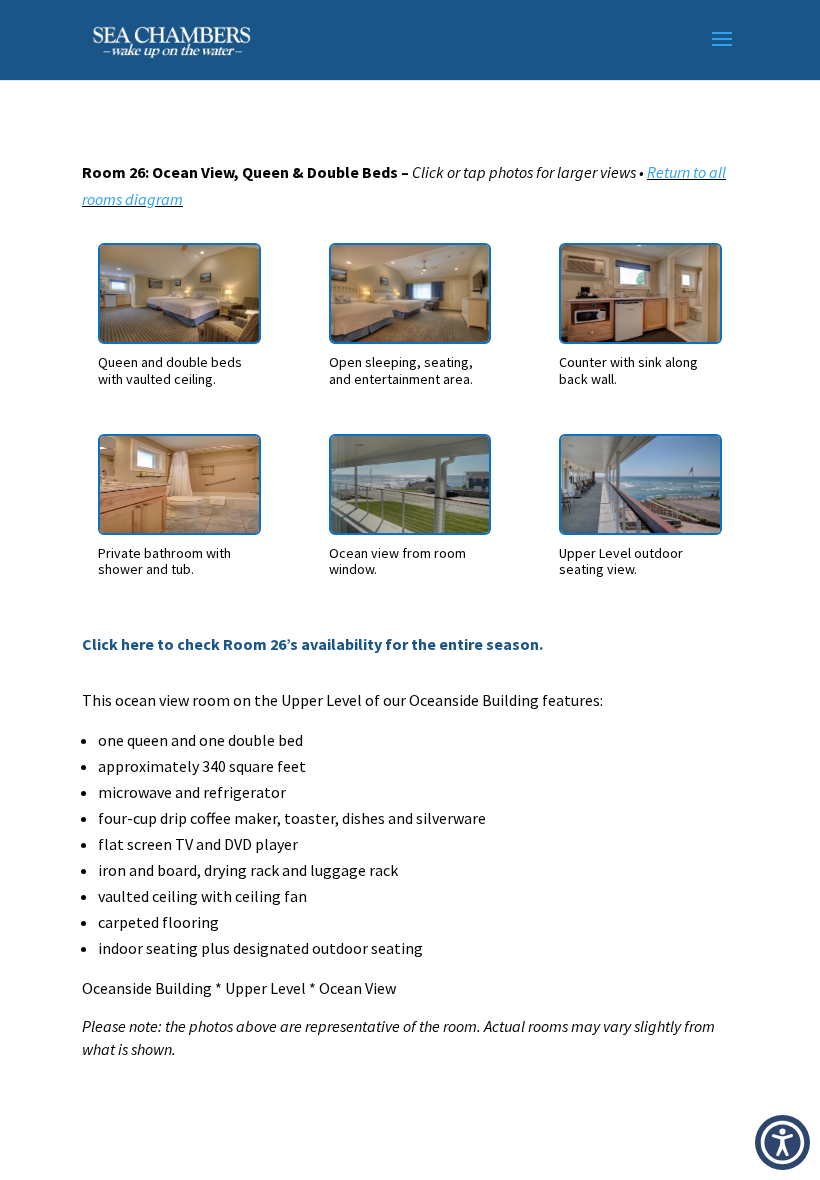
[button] (782, 1142)
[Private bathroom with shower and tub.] (179, 527)
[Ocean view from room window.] (410, 527)
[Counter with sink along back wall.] (640, 336)
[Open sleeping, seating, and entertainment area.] (410, 336)
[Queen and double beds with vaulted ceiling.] (179, 336)
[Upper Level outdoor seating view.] (640, 527)
